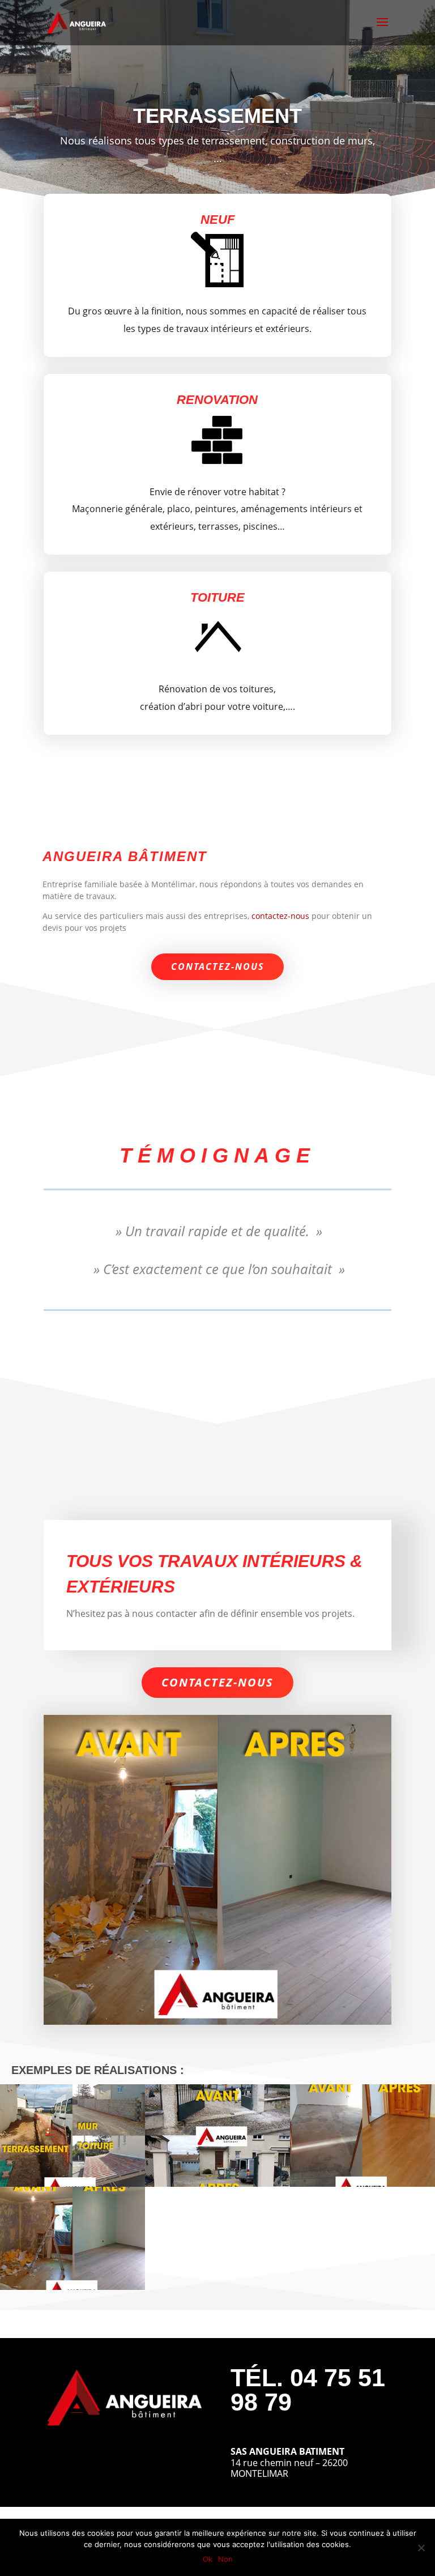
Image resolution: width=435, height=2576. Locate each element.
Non (225, 2559)
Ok (208, 2559)
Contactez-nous (217, 966)
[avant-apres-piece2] (72, 2287)
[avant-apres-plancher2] (362, 2183)
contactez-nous (280, 916)
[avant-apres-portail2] (217, 2183)
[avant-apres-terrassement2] (72, 2183)
